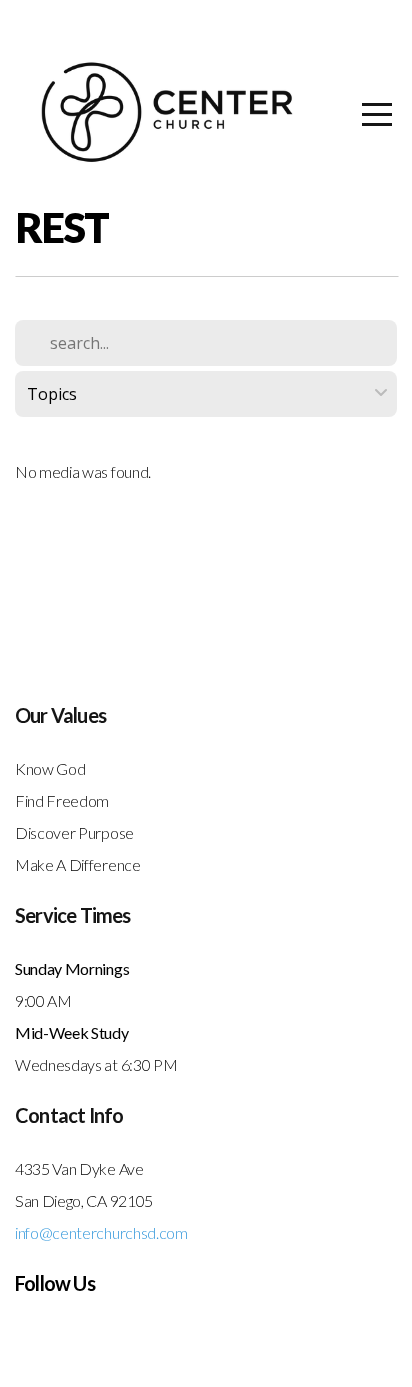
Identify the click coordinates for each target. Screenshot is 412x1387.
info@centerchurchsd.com (101, 1232)
